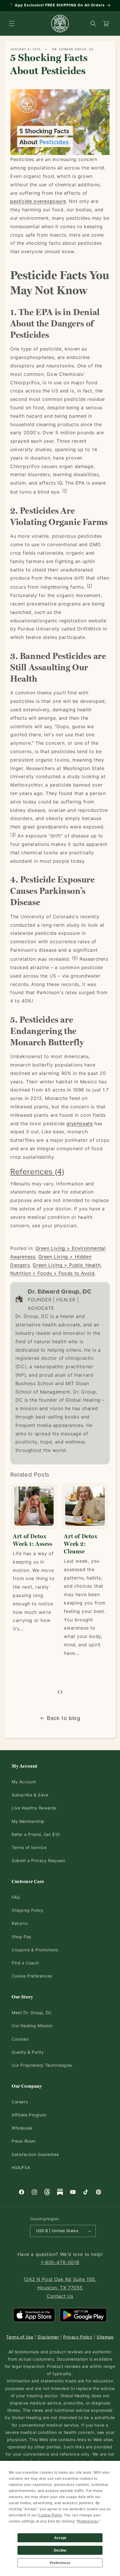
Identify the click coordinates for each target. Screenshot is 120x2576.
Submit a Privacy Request (38, 1860)
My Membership (28, 1821)
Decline (60, 2550)
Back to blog (63, 1718)
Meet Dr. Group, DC (32, 2013)
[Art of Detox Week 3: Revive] (85, 1506)
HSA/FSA (21, 2167)
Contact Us (60, 2296)
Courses (20, 2039)
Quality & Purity (28, 2052)
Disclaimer (48, 2337)
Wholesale (22, 2128)
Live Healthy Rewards (34, 1808)
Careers (20, 2102)
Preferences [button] (88, 2521)
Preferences (60, 2563)
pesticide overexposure (38, 201)
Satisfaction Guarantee (35, 2154)
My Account (24, 1782)
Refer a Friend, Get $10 (36, 1834)
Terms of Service (29, 1847)
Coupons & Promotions (35, 1950)
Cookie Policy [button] (50, 2515)
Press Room (24, 2141)
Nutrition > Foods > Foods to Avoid (52, 1273)
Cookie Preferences (32, 1976)
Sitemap (105, 2337)
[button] (12, 24)
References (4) (37, 1171)
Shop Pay (22, 1937)
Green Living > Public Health (67, 1265)
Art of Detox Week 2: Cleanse (29, 1544)
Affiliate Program (29, 2115)
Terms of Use (20, 2337)
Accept (60, 2538)
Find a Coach (25, 1963)
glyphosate (80, 1123)
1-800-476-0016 (60, 2262)
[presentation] (59, 1691)
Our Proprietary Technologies (42, 2065)
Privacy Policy (78, 2337)
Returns (20, 1923)
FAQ (16, 1897)
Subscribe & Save (30, 1795)
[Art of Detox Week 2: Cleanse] (34, 1506)
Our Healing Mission (32, 2026)
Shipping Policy (28, 1910)
